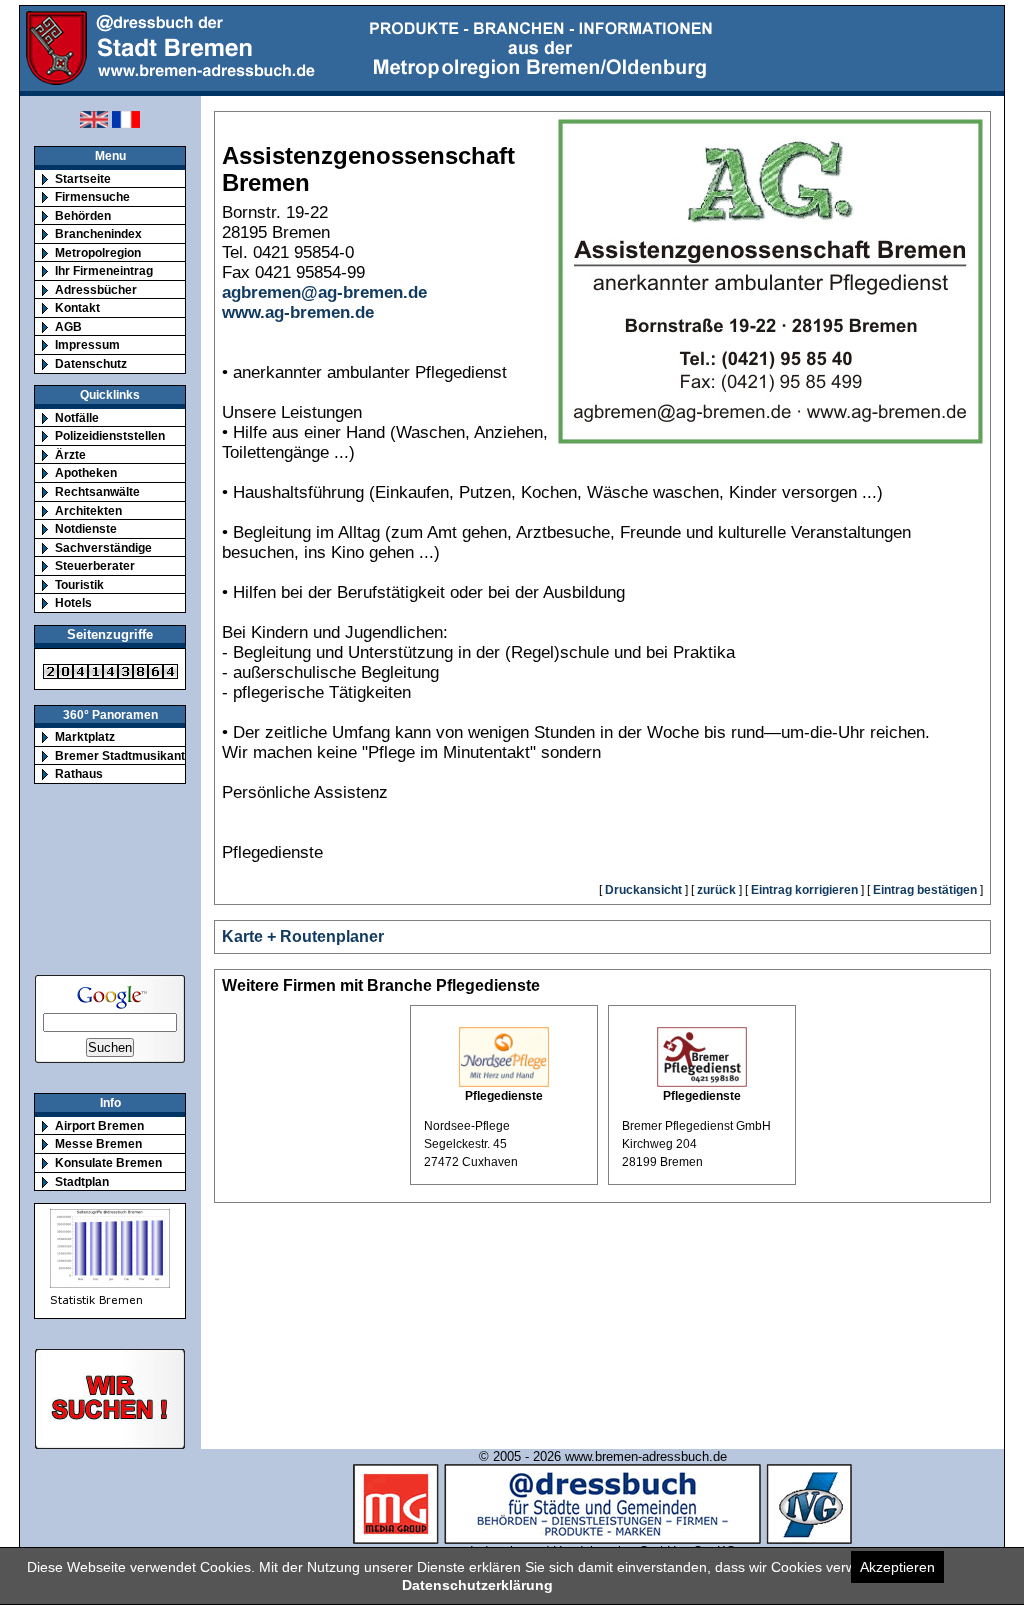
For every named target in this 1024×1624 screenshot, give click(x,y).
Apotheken (86, 472)
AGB (68, 326)
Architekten (88, 510)
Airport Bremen (99, 1125)
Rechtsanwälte (97, 491)
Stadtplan (82, 1181)
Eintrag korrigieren (804, 890)
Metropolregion (98, 252)
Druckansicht (643, 890)
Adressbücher (96, 289)
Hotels (73, 602)
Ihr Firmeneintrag (104, 270)
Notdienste (86, 528)
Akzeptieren (897, 1567)
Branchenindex (98, 233)
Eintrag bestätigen (925, 890)
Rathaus (79, 773)
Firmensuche (92, 196)
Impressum (87, 344)
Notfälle (77, 417)
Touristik (79, 584)
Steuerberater (95, 565)
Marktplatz (85, 736)
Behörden (83, 215)
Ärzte (70, 454)
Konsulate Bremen (108, 1162)
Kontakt (77, 307)
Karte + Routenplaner (303, 936)
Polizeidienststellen (110, 435)
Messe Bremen (98, 1143)
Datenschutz (91, 363)
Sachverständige (103, 547)
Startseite (83, 178)
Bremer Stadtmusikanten (127, 755)
